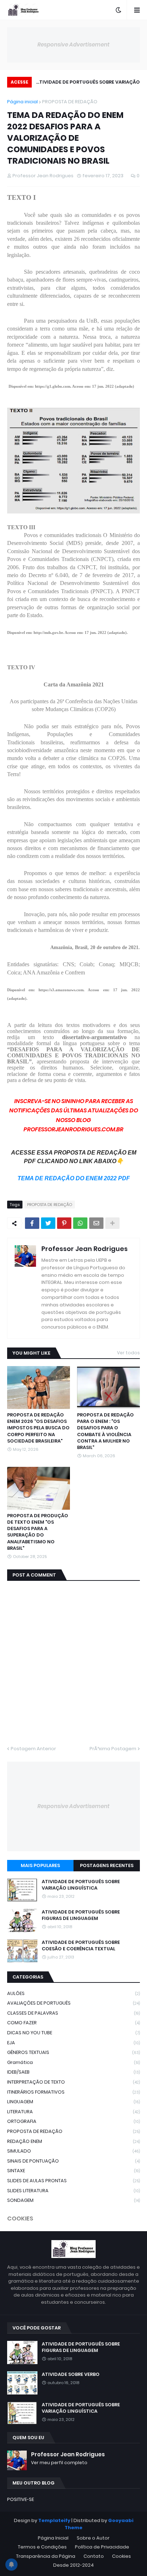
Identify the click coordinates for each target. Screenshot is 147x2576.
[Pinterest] (64, 1223)
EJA (73, 2043)
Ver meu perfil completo (59, 2463)
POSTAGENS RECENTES (107, 1865)
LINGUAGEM (73, 2102)
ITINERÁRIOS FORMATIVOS (73, 2092)
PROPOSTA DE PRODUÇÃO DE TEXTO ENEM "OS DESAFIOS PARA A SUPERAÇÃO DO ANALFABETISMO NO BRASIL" (38, 1532)
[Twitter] (48, 1223)
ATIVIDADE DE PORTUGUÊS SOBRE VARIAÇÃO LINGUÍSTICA (88, 83)
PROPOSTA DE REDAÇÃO (70, 102)
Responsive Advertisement (73, 44)
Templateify (54, 2520)
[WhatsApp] (80, 1223)
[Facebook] (32, 1223)
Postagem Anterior (33, 1749)
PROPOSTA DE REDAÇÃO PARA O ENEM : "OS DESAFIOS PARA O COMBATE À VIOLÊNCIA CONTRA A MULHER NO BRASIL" (105, 1431)
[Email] (96, 1223)
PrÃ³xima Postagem (113, 1749)
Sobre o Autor (93, 2538)
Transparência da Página (46, 2556)
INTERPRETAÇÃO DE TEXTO (73, 2082)
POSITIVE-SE (21, 2499)
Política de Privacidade (102, 2547)
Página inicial (22, 102)
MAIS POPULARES (40, 1865)
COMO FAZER (73, 2023)
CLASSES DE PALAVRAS (73, 2013)
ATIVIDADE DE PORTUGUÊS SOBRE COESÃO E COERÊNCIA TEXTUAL (81, 1946)
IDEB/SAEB (73, 2072)
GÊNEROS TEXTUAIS (73, 2052)
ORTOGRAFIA (73, 2121)
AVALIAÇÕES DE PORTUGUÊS (73, 2003)
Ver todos (128, 1353)
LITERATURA (73, 2112)
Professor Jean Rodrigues (85, 1249)
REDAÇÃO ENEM (73, 2141)
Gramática (73, 2062)
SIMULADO (73, 2151)
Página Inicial (53, 2538)
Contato (94, 2556)
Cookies (121, 2556)
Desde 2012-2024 (73, 2565)
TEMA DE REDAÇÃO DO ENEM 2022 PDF (74, 1178)
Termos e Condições (42, 2547)
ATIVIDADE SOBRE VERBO (71, 2374)
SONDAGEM (73, 2200)
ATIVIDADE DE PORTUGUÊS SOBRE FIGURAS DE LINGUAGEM (81, 1915)
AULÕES (73, 1993)
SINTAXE (73, 2171)
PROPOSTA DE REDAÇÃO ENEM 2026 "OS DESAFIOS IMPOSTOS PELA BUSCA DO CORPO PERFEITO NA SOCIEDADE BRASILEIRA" (38, 1428)
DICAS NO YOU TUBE (73, 2033)
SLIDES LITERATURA (73, 2191)
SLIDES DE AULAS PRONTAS (73, 2181)
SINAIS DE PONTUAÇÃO (73, 2161)
